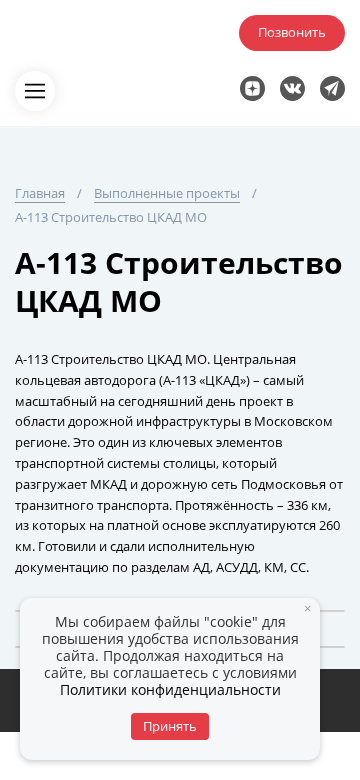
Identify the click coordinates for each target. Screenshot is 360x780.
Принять (170, 726)
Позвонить (292, 32)
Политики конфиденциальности (170, 689)
